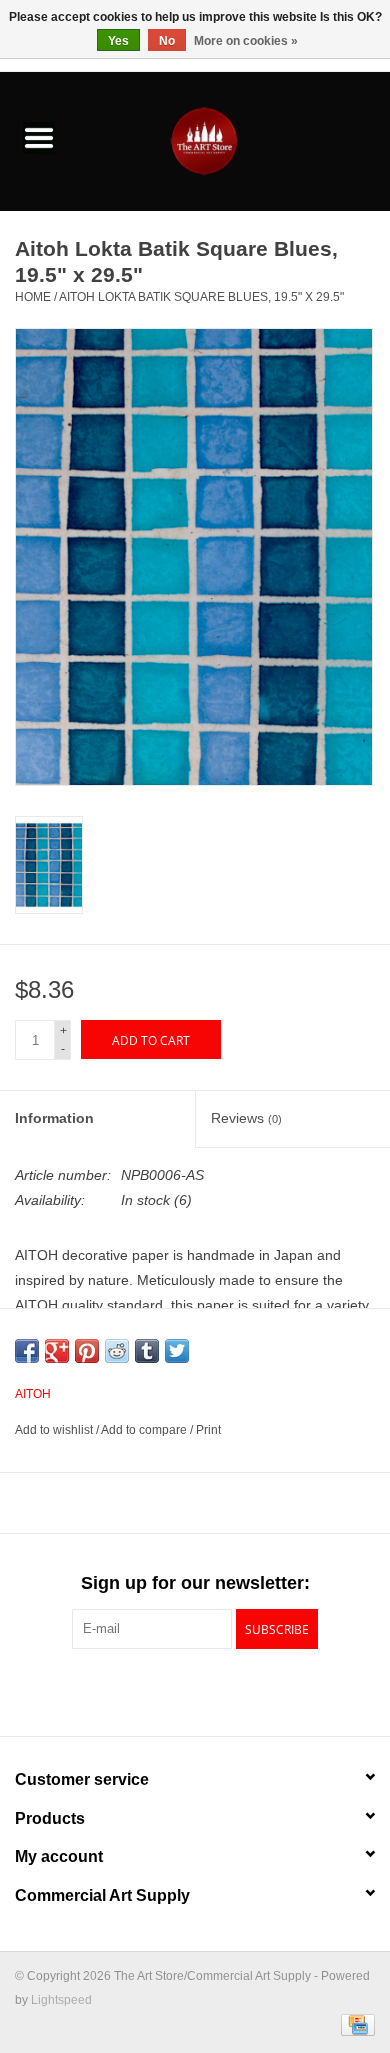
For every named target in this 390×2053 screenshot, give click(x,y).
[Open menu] (39, 137)
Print (208, 1430)
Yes (118, 41)
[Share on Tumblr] (147, 1351)
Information (54, 1118)
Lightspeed (61, 2000)
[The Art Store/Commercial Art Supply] (234, 140)
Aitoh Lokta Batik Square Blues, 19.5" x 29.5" (201, 297)
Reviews (246, 1118)
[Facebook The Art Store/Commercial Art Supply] (159, 1690)
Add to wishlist (55, 1430)
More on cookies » (246, 41)
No (167, 41)
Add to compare (145, 1430)
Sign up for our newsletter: (195, 1583)
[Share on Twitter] (177, 1351)
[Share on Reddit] (117, 1351)
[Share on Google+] (57, 1351)
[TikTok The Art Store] (231, 1690)
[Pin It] (87, 1351)
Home (33, 297)
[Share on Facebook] (27, 1351)
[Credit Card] (354, 2025)
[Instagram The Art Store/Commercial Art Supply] (195, 1690)
